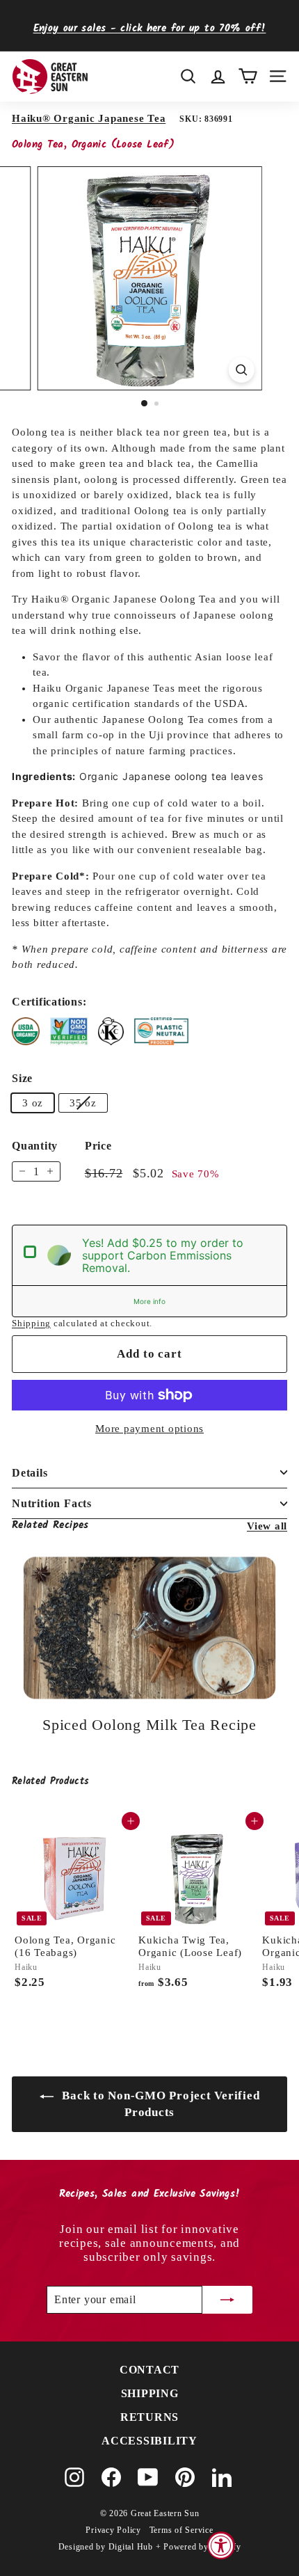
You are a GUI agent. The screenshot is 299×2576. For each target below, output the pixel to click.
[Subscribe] (227, 2300)
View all (267, 1526)
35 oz (83, 1103)
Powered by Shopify (202, 2547)
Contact (149, 2370)
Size (22, 1078)
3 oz (33, 1103)
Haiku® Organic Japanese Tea (89, 118)
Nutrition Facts (52, 1503)
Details (30, 1473)
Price (98, 1146)
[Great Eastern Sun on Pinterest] (185, 2477)
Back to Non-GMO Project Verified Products (160, 2104)
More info (149, 1301)
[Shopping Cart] (248, 76)
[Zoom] (241, 370)
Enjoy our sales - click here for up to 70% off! (150, 29)
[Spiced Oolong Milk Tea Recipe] (149, 1628)
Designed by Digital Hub (106, 2547)
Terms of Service (181, 2530)
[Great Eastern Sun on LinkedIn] (222, 2477)
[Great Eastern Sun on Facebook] (111, 2477)
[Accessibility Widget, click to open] (221, 2545)
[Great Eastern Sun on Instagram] (74, 2477)
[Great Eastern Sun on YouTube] (148, 2477)
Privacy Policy (113, 2530)
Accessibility (149, 2441)
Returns (149, 2417)
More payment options (149, 1429)
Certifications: (49, 1002)
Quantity (35, 1146)
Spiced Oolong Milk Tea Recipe (149, 1725)
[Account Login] (218, 76)
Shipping (31, 1323)
